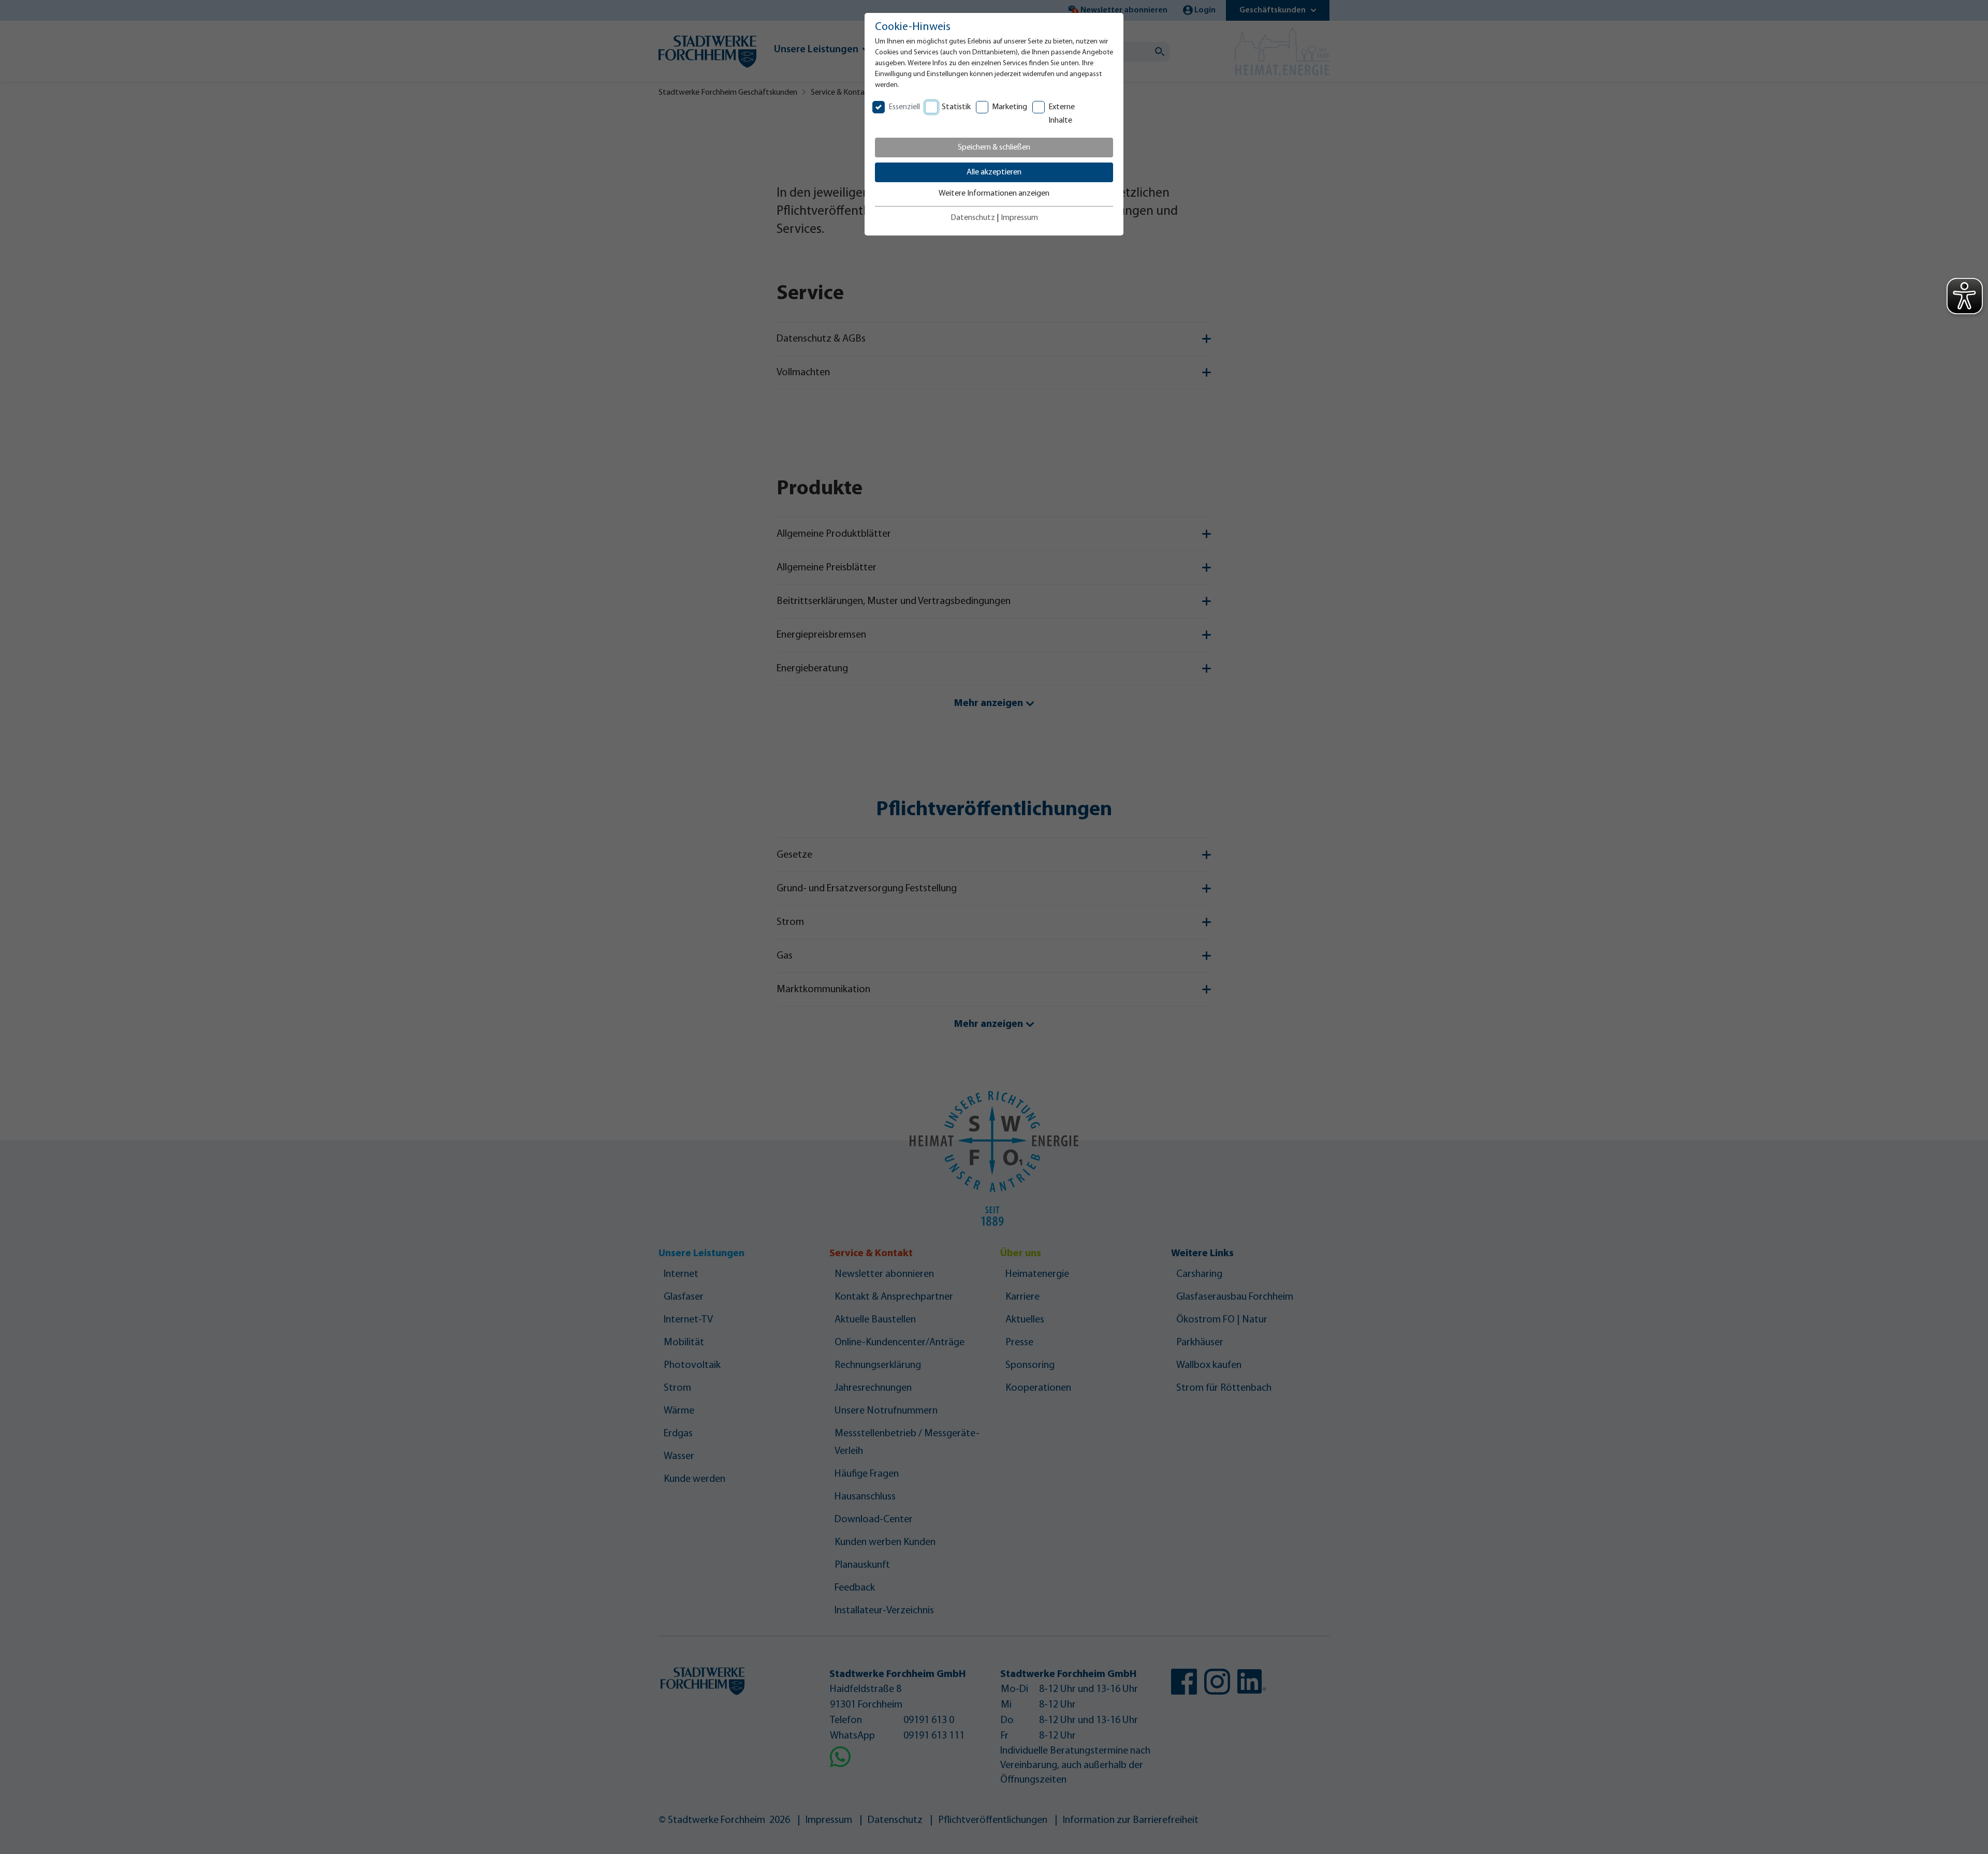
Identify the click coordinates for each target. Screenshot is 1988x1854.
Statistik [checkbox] (956, 107)
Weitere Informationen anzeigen (994, 194)
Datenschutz (973, 218)
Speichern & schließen (994, 148)
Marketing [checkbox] (1010, 107)
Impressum (1019, 218)
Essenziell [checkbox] (904, 107)
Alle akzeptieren (994, 172)
